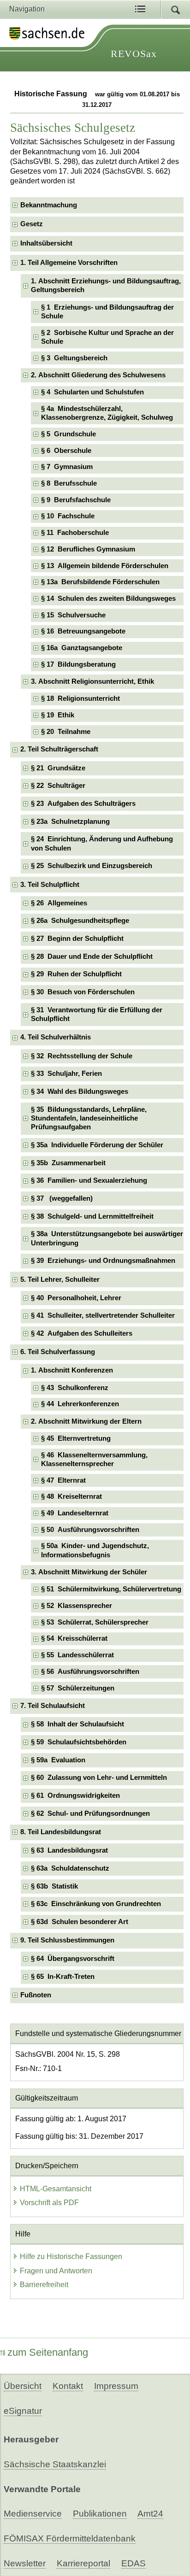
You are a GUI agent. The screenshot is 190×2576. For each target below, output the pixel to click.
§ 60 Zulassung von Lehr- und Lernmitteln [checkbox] (99, 1778)
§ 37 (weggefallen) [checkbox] (62, 1198)
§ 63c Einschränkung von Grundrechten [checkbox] (96, 1904)
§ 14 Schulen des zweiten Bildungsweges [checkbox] (108, 599)
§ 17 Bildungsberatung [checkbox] (78, 664)
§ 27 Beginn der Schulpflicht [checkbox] (77, 939)
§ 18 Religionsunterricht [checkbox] (80, 698)
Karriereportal (83, 2563)
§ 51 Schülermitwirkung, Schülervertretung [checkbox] (111, 1589)
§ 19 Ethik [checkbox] (58, 715)
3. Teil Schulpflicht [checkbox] (50, 885)
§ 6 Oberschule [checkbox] (66, 451)
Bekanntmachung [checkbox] (49, 205)
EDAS (134, 2563)
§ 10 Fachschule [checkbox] (68, 516)
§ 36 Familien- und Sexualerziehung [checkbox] (89, 1180)
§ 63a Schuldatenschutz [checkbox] (70, 1868)
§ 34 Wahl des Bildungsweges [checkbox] (80, 1091)
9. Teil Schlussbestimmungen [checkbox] (67, 1940)
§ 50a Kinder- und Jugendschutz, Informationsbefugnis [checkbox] (95, 1550)
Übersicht (23, 2386)
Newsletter (25, 2563)
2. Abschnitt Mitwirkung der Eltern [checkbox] (86, 1421)
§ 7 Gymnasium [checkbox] (67, 467)
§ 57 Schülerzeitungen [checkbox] (78, 1688)
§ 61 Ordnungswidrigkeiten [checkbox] (75, 1796)
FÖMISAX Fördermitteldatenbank (70, 2538)
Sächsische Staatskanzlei (55, 2464)
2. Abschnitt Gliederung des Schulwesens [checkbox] (98, 375)
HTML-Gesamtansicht (56, 2189)
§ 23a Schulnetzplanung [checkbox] (70, 822)
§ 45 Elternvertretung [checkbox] (76, 1438)
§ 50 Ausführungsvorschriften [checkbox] (90, 1530)
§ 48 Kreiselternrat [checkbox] (71, 1496)
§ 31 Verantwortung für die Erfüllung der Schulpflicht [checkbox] (97, 1014)
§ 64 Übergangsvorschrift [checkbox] (73, 1959)
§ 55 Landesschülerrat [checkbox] (77, 1655)
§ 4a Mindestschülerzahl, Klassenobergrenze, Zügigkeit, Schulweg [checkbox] (107, 413)
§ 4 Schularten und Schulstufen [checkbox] (92, 392)
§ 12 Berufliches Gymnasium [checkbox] (88, 549)
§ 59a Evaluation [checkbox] (58, 1760)
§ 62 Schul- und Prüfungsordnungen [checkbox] (90, 1813)
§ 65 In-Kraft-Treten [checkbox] (63, 1977)
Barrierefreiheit (44, 2285)
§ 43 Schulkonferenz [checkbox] (75, 1388)
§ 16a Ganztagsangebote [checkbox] (82, 648)
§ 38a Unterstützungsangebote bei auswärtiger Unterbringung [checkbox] (107, 1238)
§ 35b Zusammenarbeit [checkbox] (68, 1163)
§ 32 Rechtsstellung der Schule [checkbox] (82, 1056)
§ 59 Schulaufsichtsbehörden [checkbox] (79, 1742)
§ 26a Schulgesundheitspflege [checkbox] (80, 921)
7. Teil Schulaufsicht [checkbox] (53, 1706)
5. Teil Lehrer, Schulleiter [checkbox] (60, 1279)
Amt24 (150, 2514)
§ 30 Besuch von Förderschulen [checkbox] (83, 992)
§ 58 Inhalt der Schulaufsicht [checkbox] (77, 1724)
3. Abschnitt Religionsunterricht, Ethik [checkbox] (92, 681)
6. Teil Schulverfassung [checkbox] (58, 1352)
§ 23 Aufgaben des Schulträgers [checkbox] (83, 804)
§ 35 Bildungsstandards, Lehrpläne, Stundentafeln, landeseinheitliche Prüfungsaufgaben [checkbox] (89, 1118)
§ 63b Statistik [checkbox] (54, 1886)
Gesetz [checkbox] (32, 224)
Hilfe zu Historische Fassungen (71, 2256)
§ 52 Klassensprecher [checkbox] (77, 1606)
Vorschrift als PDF (49, 2203)
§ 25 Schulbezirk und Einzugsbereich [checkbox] (92, 866)
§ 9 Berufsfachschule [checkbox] (76, 500)
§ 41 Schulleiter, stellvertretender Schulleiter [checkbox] (103, 1315)
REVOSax (134, 54)
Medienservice (33, 2514)
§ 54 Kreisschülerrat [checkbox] (74, 1638)
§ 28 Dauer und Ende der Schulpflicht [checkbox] (92, 956)
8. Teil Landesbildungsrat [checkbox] (61, 1832)
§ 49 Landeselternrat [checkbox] (75, 1513)
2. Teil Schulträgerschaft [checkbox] (59, 749)
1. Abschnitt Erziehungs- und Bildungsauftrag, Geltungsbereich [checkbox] (106, 285)
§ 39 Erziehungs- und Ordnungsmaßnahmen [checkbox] (103, 1261)
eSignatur (23, 2411)
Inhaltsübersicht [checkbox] (46, 243)
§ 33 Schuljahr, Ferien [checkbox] (66, 1074)
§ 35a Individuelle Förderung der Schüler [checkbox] (97, 1145)
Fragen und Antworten (56, 2271)
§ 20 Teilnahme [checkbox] (66, 732)
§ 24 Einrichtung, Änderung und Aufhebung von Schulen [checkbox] (102, 843)
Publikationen (100, 2514)
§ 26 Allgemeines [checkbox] (59, 903)
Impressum (116, 2386)
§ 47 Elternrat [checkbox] (63, 1480)
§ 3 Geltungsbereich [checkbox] (74, 358)
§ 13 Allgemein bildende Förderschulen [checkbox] (105, 566)
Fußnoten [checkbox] (36, 1995)
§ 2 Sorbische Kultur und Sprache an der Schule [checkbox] (107, 337)
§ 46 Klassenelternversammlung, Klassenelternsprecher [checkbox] (94, 1459)
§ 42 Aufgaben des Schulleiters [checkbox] (82, 1333)
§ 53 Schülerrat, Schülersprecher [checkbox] (95, 1622)
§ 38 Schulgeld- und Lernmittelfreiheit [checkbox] (92, 1216)
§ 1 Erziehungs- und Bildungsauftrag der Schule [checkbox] (107, 312)
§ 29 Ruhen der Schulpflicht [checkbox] (76, 974)
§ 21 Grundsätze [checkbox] (58, 768)
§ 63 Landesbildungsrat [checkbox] (69, 1850)
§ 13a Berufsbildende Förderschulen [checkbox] (100, 582)
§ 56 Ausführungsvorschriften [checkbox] (90, 1672)
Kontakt (68, 2386)
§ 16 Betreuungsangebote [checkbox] (83, 631)
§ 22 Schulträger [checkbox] (58, 786)
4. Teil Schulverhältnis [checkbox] (56, 1037)
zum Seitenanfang (48, 2352)
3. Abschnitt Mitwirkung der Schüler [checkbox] (89, 1572)
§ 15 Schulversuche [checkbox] (73, 615)
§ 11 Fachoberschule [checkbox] (75, 533)
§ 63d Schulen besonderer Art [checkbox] (80, 1922)
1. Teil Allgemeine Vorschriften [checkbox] (69, 263)
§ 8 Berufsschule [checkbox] (69, 483)
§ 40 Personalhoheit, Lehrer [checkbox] (76, 1298)
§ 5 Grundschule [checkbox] (68, 434)
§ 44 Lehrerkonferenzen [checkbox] (80, 1404)
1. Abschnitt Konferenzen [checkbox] (72, 1370)
